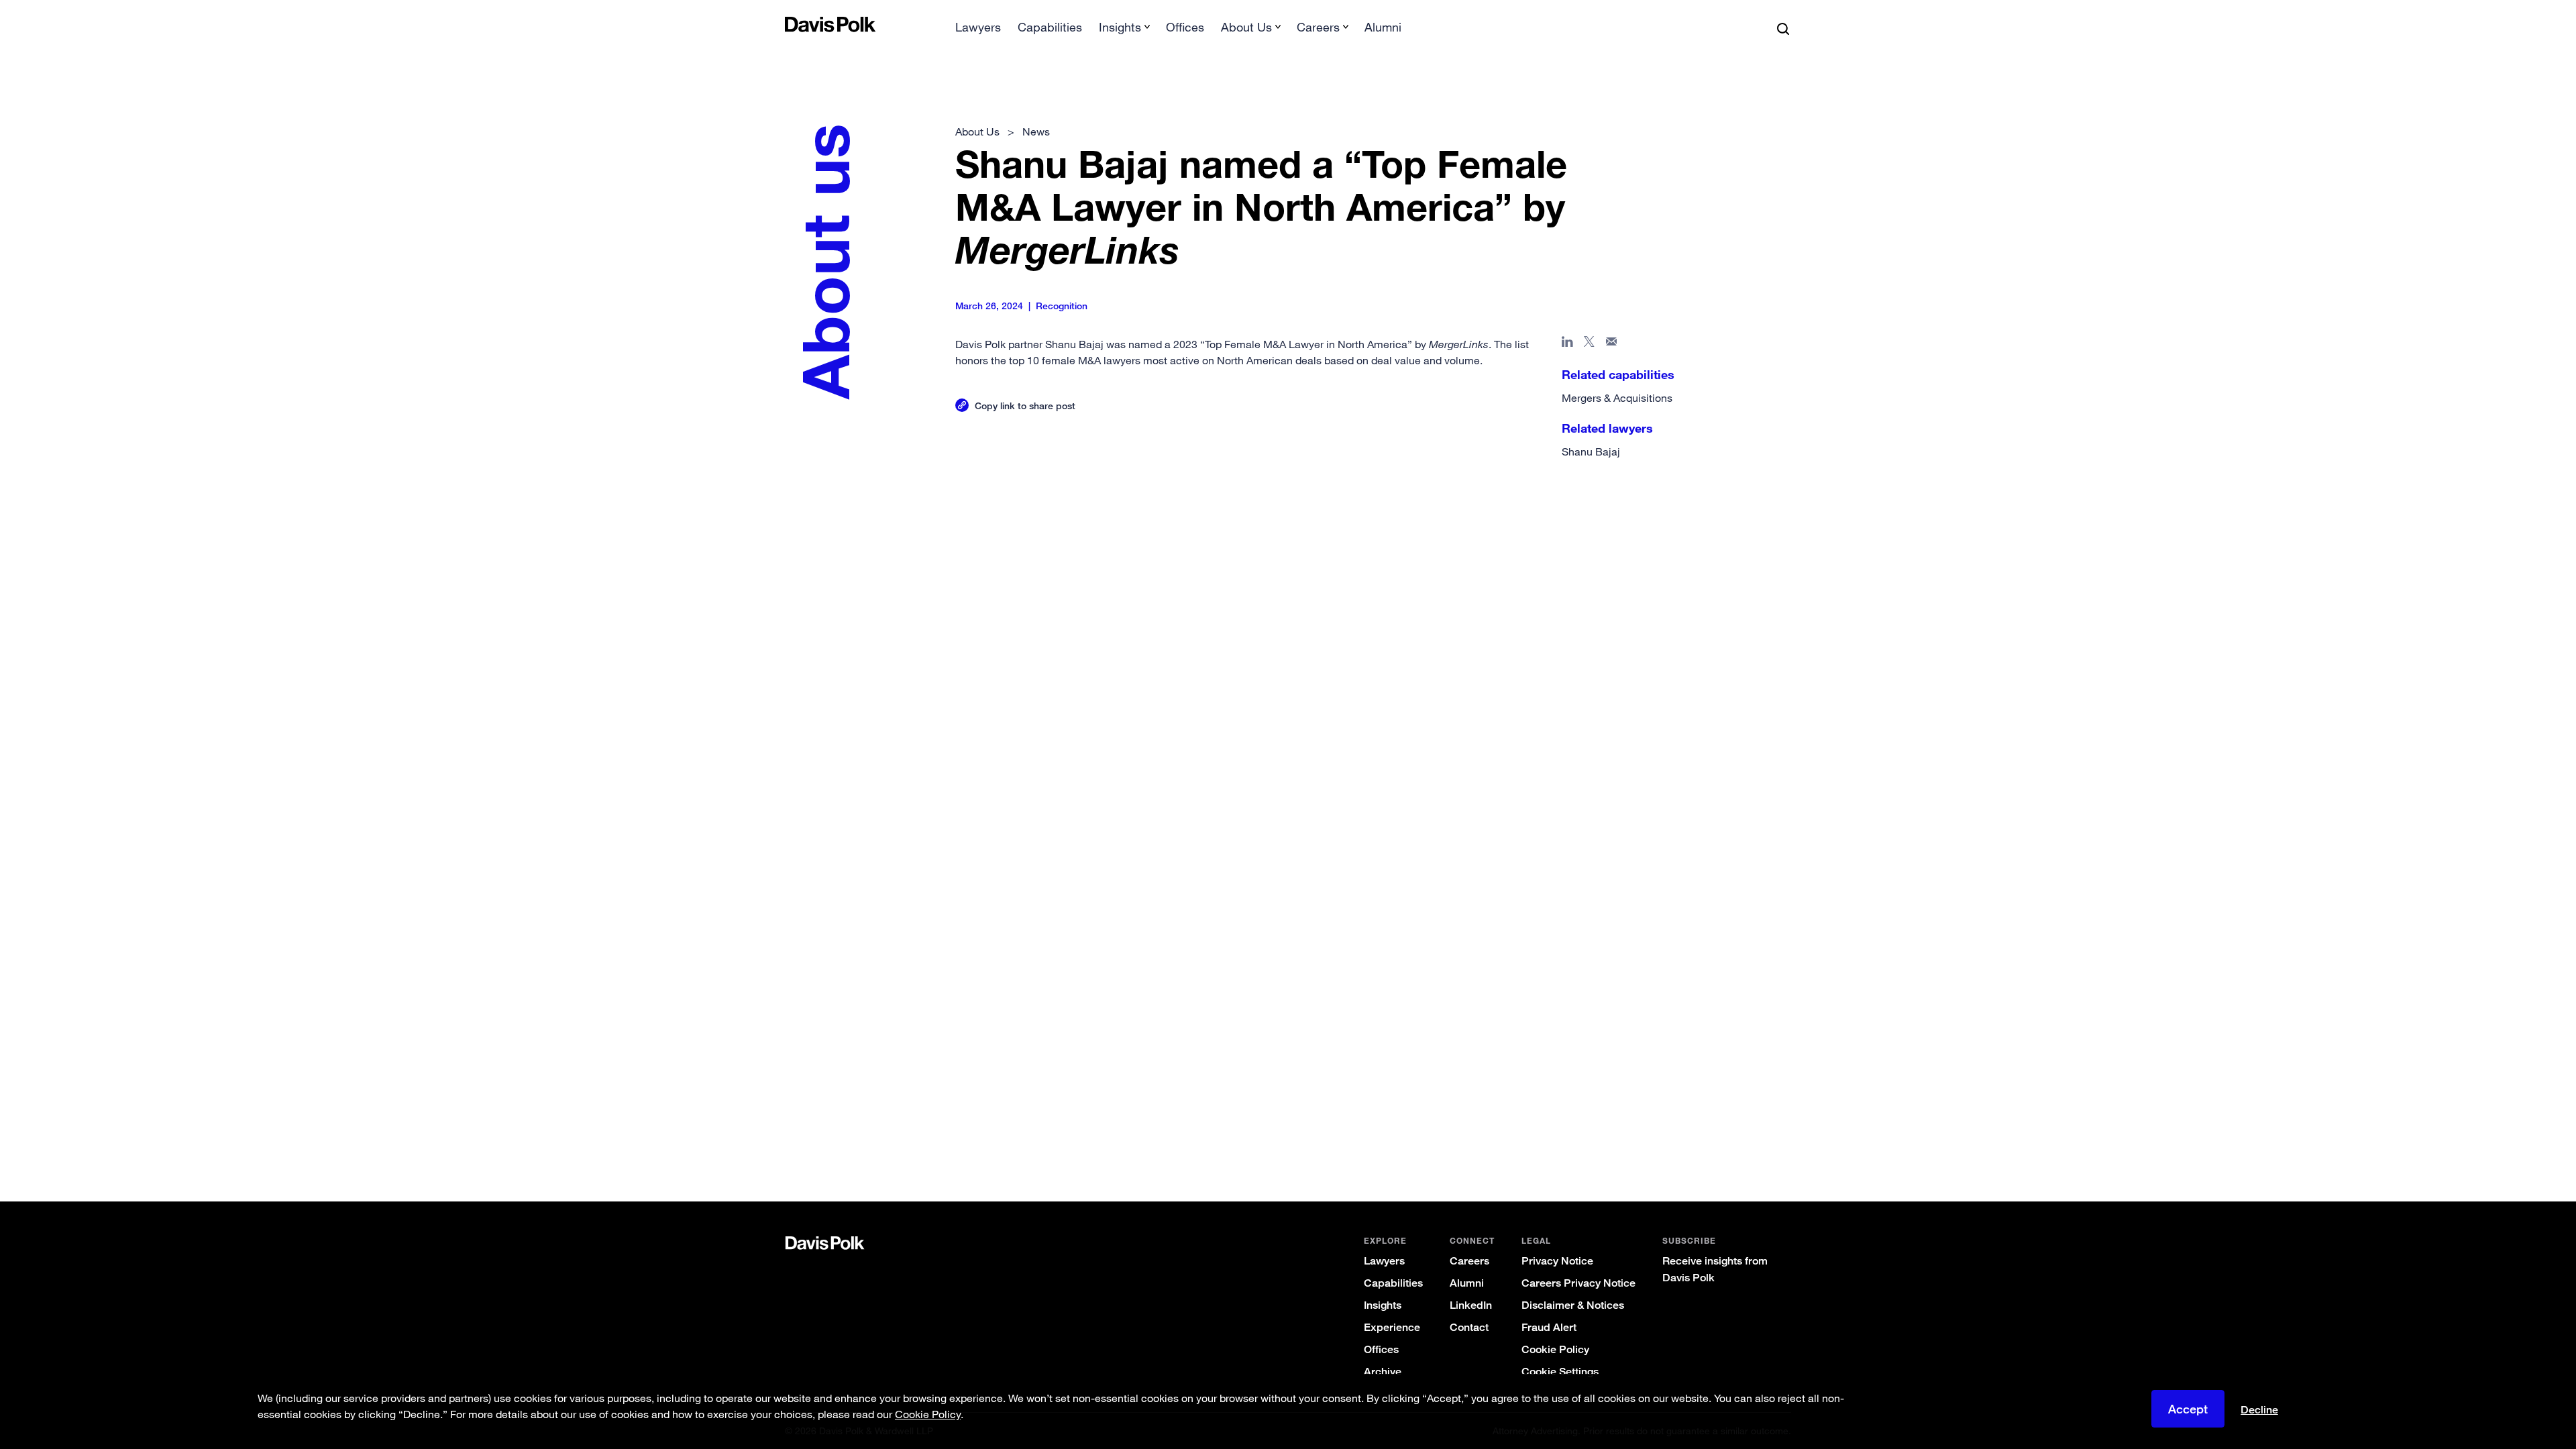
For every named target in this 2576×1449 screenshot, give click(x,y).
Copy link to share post (1025, 406)
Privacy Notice (1557, 1261)
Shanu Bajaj (1591, 451)
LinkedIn (1471, 1305)
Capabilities (1050, 27)
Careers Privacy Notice (1578, 1283)
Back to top (1721, 492)
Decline (2259, 1410)
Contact (1469, 1327)
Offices (1185, 27)
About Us (977, 131)
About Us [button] (1246, 27)
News (1036, 131)
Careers (1469, 1261)
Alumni (1383, 27)
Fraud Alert (1549, 1327)
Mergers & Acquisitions (1617, 398)
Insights (1383, 1305)
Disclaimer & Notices (1573, 1305)
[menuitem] (978, 31)
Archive (1383, 1372)
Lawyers (978, 27)
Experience (1392, 1327)
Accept (2188, 1409)
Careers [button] (1318, 27)
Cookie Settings (1560, 1372)
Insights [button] (1120, 27)
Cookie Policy (1555, 1349)
